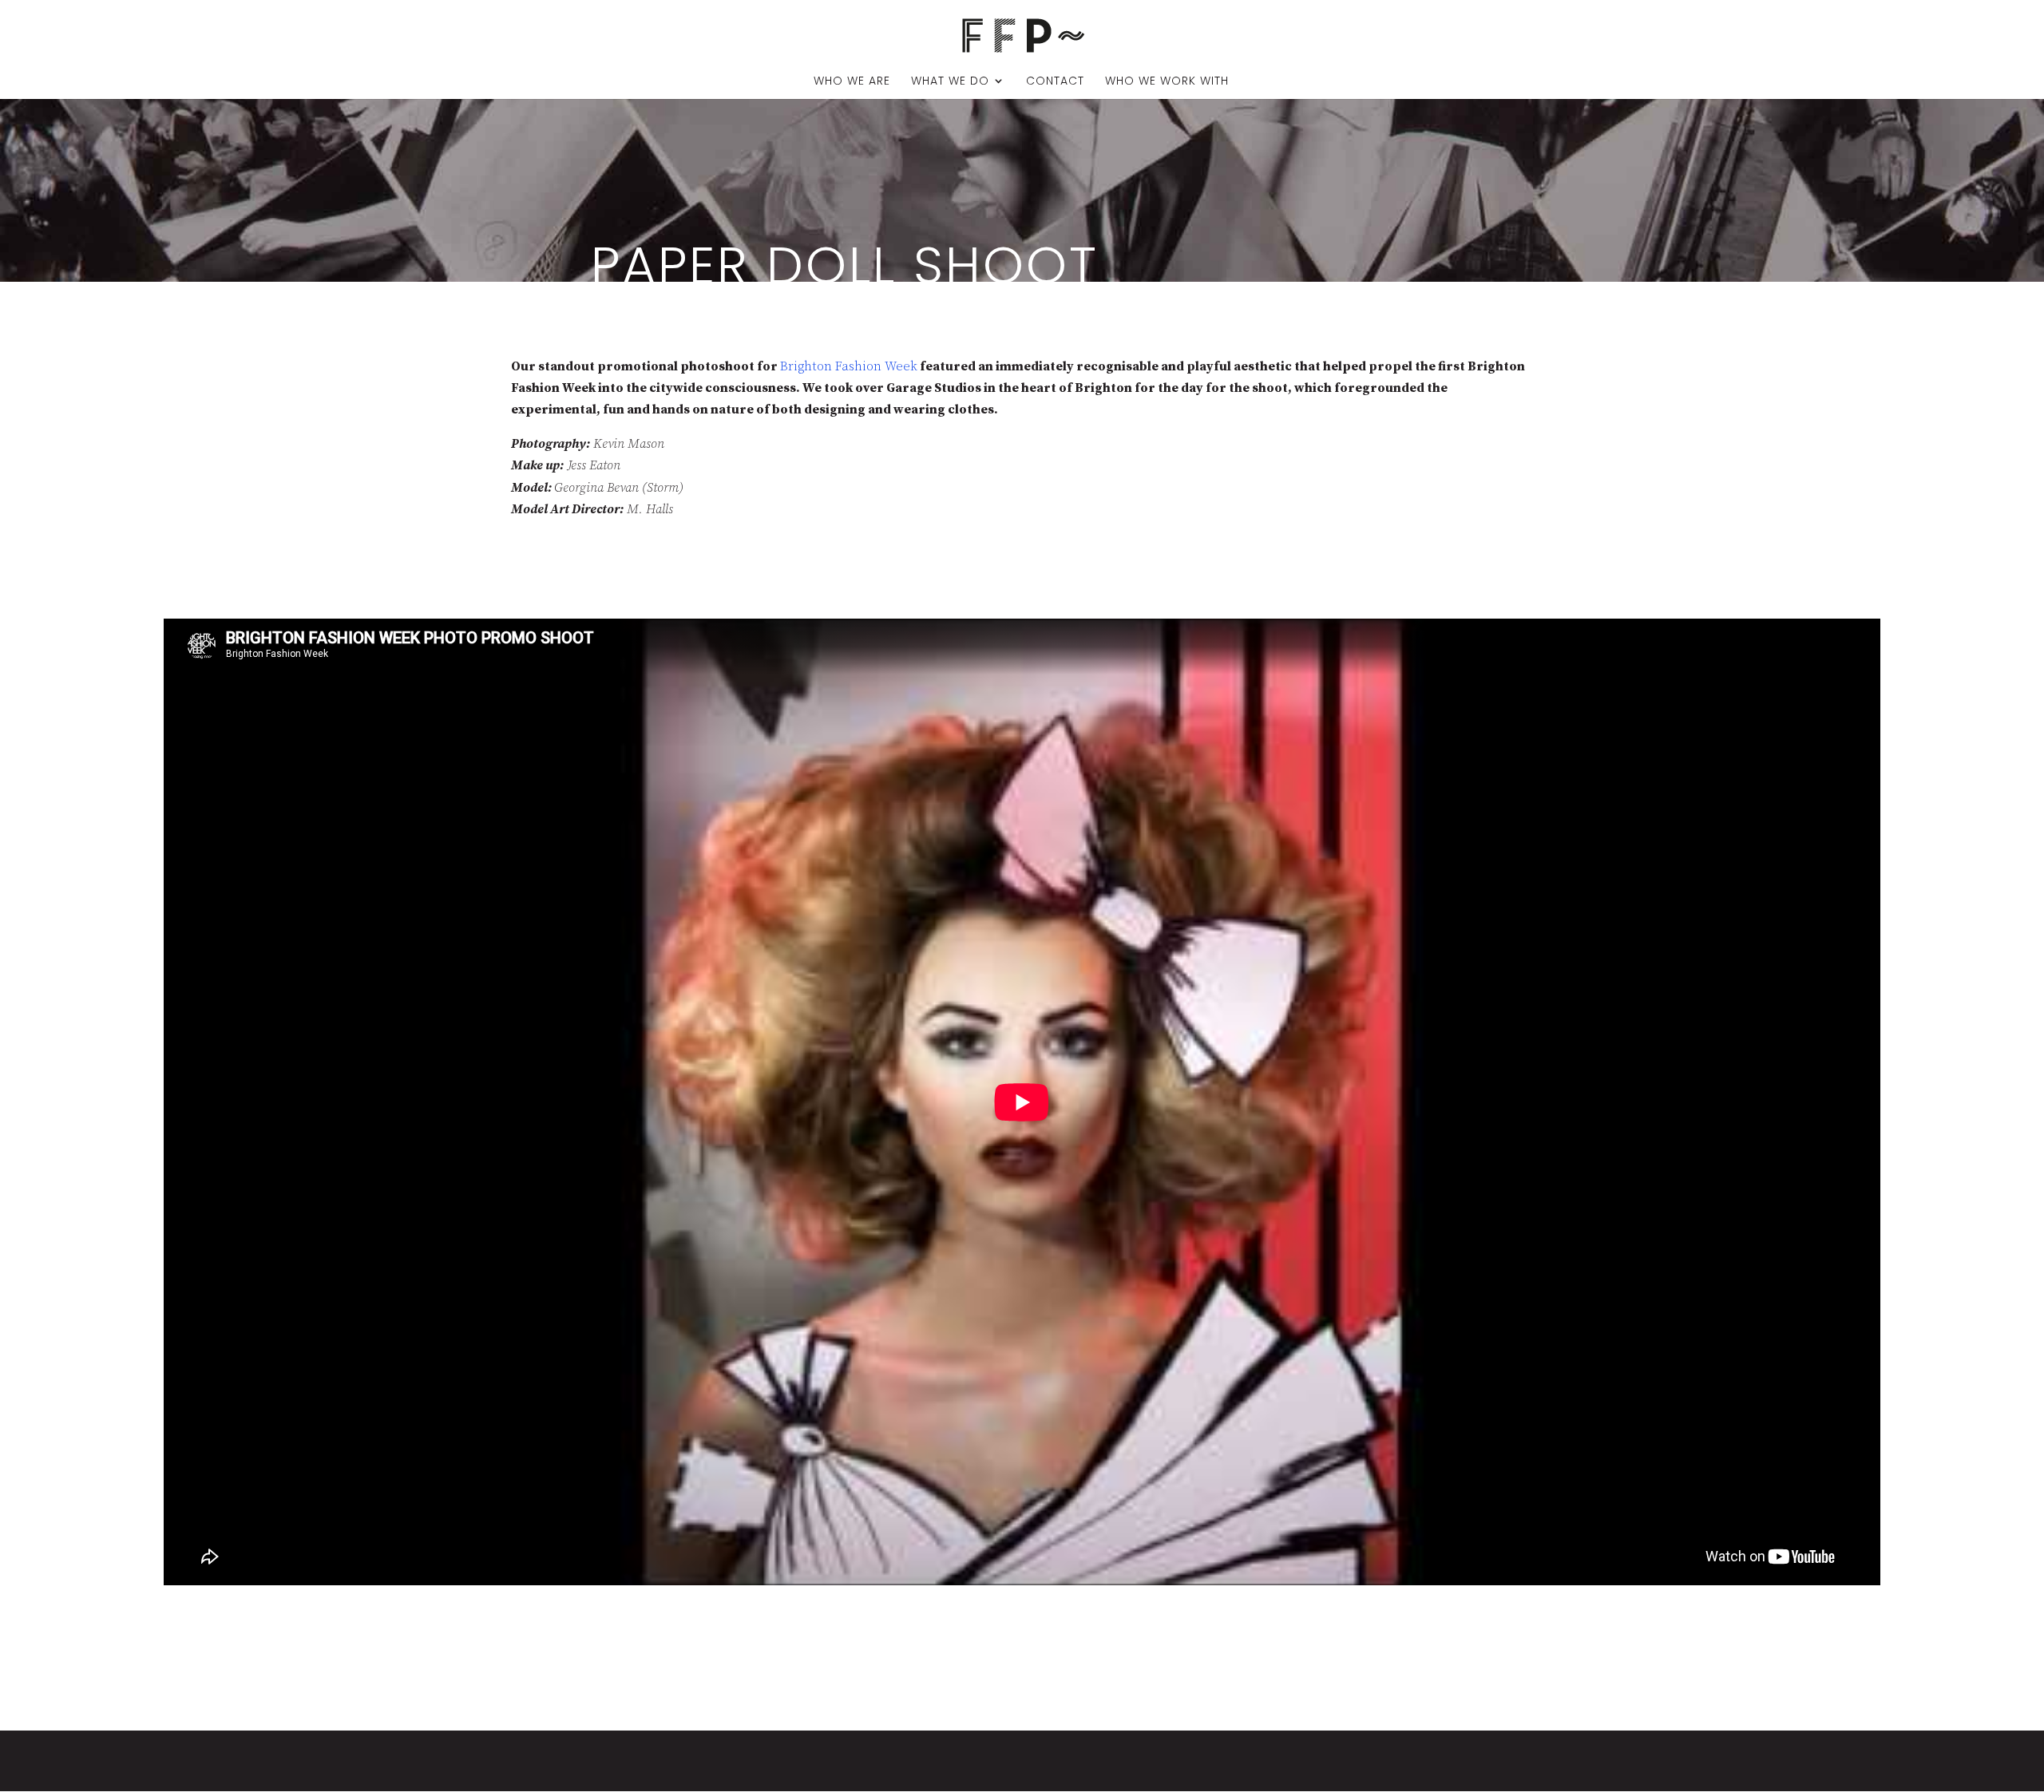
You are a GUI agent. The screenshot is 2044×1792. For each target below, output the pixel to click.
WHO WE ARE (852, 82)
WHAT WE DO (950, 82)
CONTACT (1055, 82)
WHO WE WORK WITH (1167, 82)
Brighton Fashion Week (849, 366)
